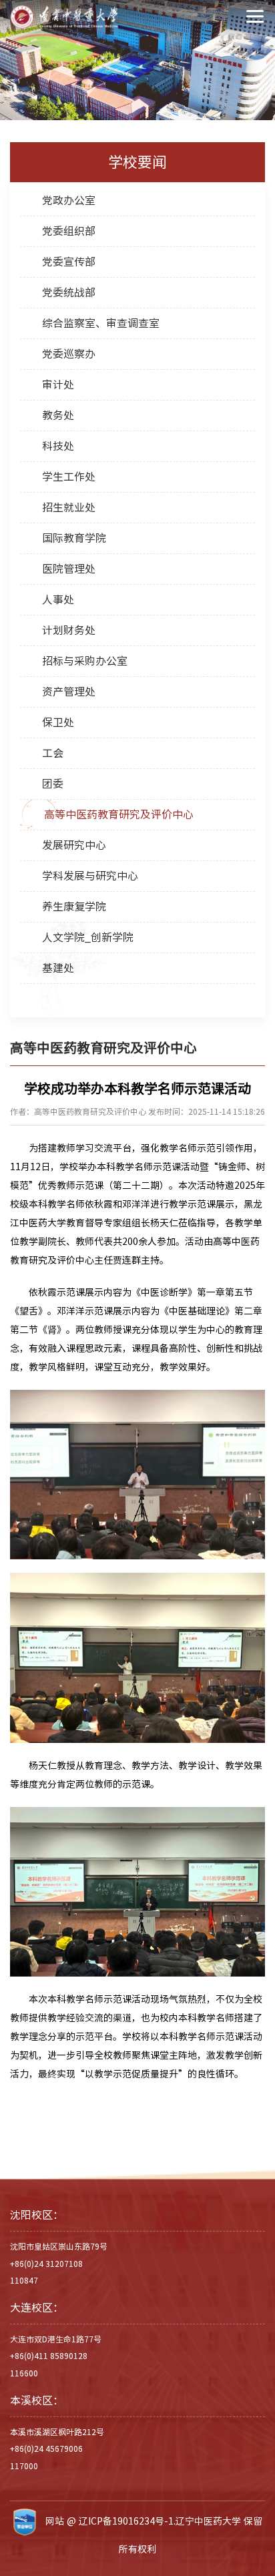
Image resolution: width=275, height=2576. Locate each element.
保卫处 (58, 722)
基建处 (58, 968)
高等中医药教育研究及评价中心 (119, 814)
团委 (53, 784)
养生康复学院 (74, 907)
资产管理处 (69, 692)
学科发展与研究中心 (90, 876)
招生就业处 (69, 507)
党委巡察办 (69, 354)
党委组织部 (69, 231)
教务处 (58, 415)
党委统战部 (69, 292)
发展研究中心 (74, 845)
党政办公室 (69, 200)
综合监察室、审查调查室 (101, 323)
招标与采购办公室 (85, 661)
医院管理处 (69, 569)
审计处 (58, 384)
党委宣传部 (69, 262)
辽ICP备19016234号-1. (127, 2521)
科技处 (58, 446)
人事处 (58, 599)
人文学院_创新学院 (88, 937)
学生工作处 (69, 477)
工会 (53, 753)
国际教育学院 (74, 538)
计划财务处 (69, 630)
